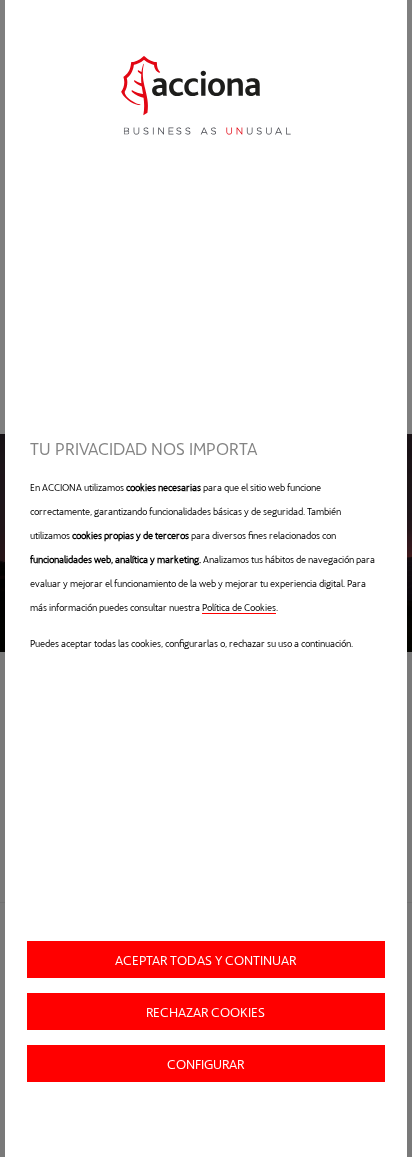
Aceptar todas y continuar (205, 959)
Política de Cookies (239, 607)
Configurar (205, 1063)
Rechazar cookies (205, 1011)
